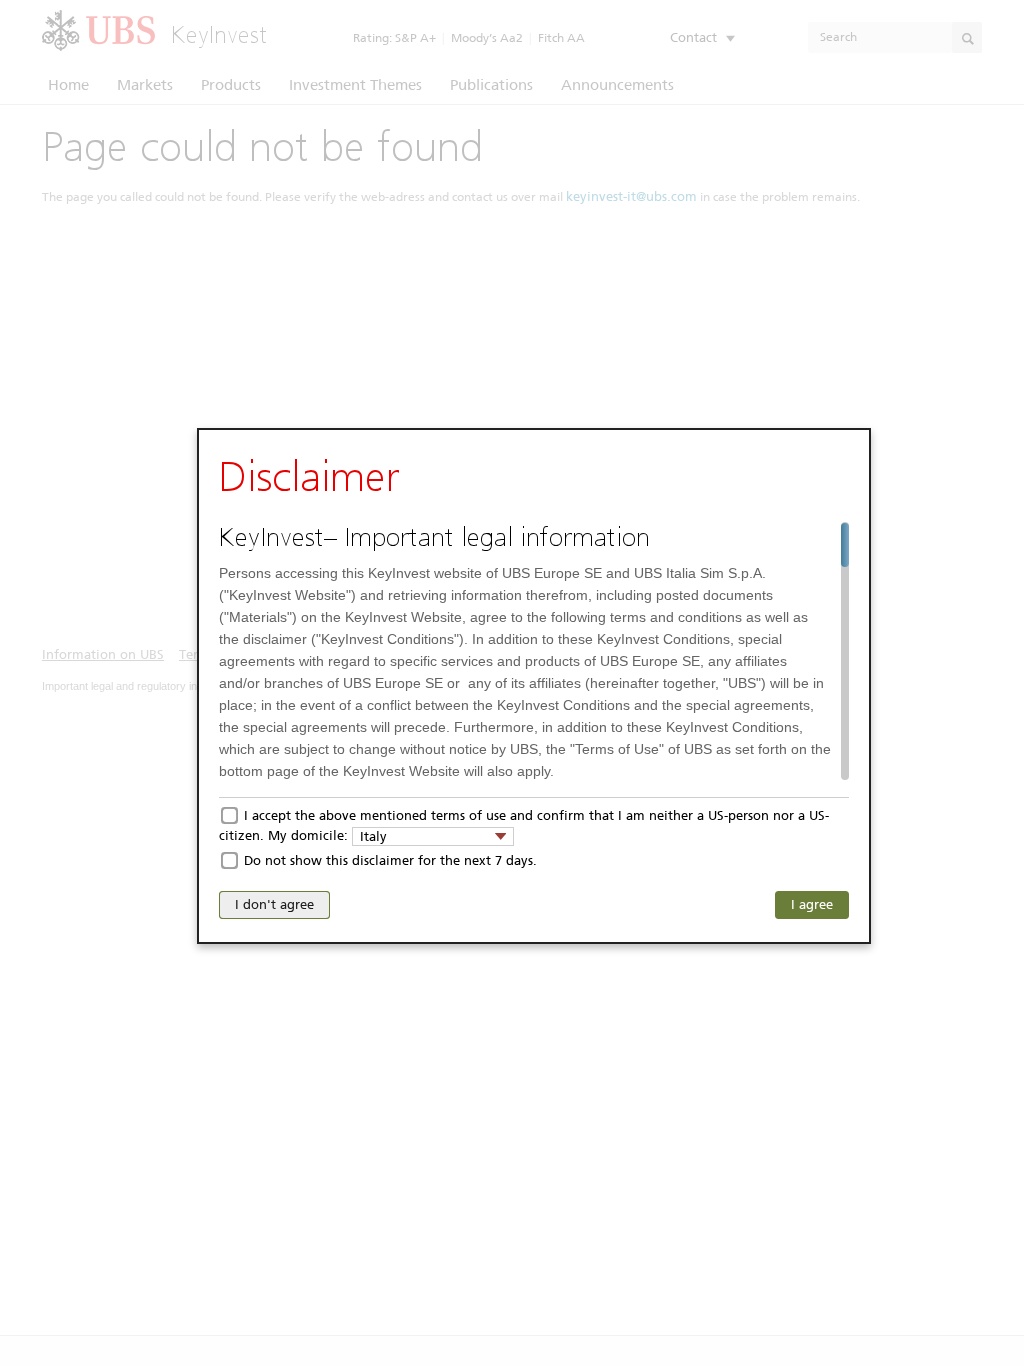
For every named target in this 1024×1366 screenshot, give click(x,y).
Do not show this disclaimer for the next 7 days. (390, 860)
